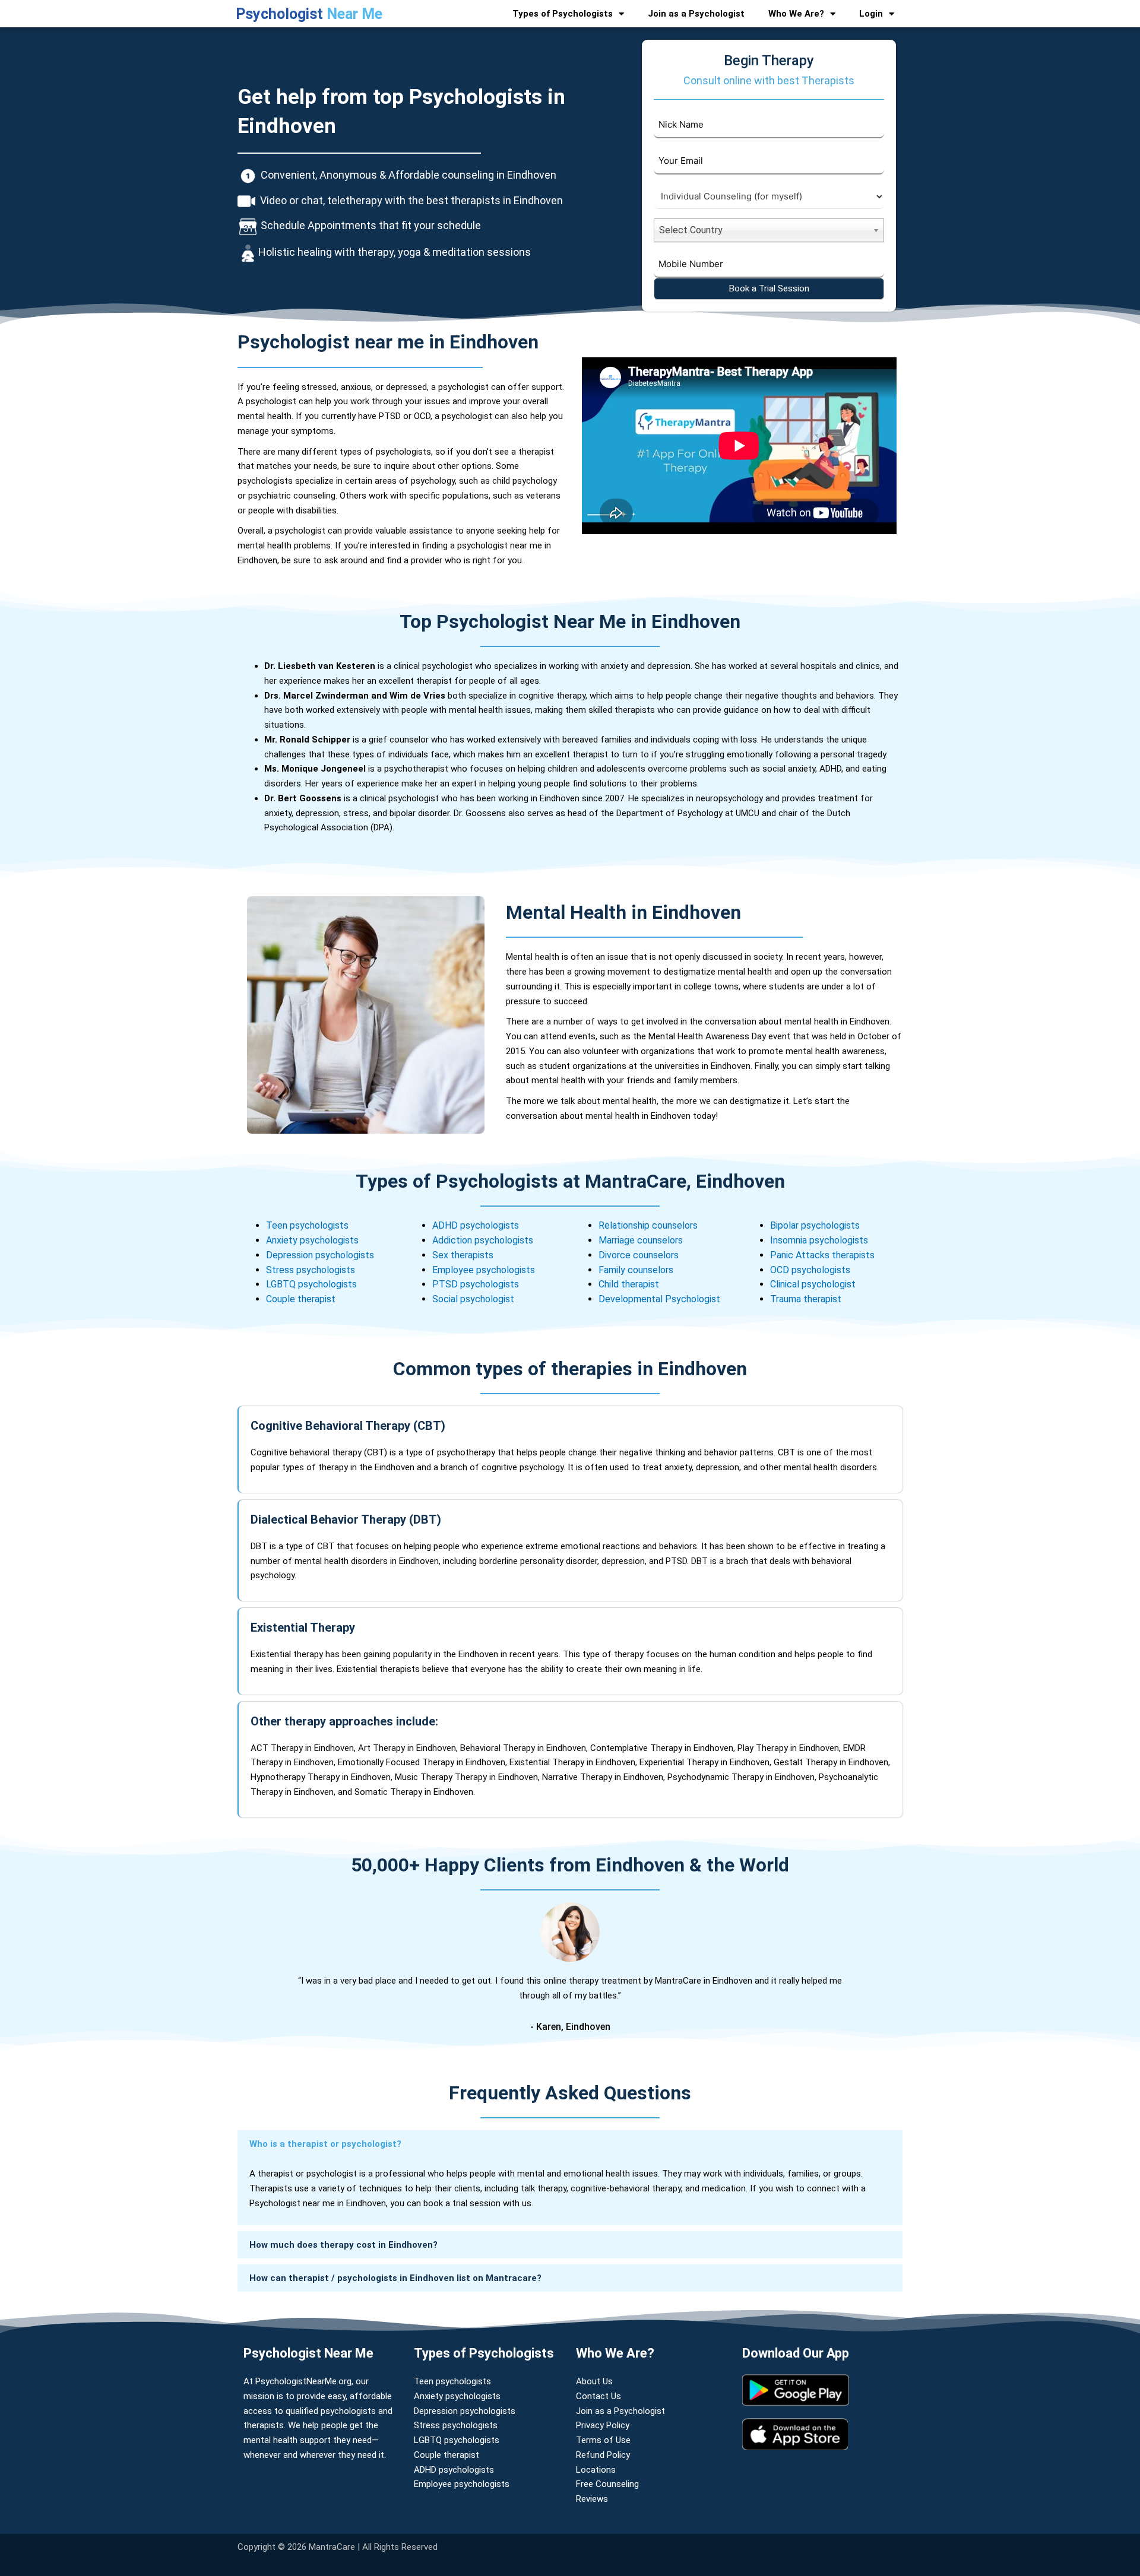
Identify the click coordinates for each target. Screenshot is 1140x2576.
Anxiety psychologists (312, 1240)
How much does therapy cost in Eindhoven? (343, 2245)
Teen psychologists (308, 1225)
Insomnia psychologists (819, 1240)
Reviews (592, 2499)
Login (871, 14)
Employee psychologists (484, 1270)
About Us (594, 2381)
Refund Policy (603, 2455)
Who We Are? (796, 14)
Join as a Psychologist (696, 14)
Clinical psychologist (813, 1284)
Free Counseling (607, 2484)
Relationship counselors (648, 1225)
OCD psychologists (810, 1270)
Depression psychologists (320, 1255)
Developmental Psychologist (659, 1299)
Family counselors (636, 1270)
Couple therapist (301, 1299)
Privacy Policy (603, 2425)
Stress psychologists (311, 1270)
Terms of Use (603, 2440)
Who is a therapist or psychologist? (325, 2144)
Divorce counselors (639, 1255)
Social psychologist (473, 1299)
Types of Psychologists (563, 14)
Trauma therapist (806, 1299)
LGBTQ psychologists (311, 1284)
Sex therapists (463, 1255)
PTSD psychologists (476, 1284)
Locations (596, 2470)
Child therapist (630, 1284)
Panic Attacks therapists (822, 1255)
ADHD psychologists (476, 1225)
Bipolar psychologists (815, 1225)
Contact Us (598, 2396)
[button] (570, 2144)
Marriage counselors (641, 1240)
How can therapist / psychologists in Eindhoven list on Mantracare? (395, 2278)
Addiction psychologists (483, 1240)
